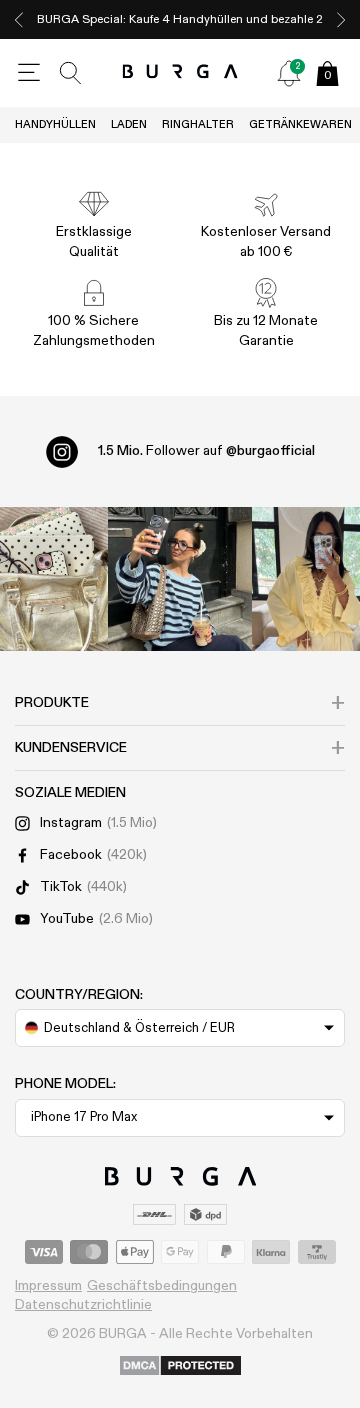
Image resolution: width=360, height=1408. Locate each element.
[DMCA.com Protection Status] (180, 1367)
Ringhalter (198, 124)
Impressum (48, 1286)
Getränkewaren (300, 124)
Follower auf (206, 451)
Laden (129, 124)
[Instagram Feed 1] (180, 579)
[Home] (180, 72)
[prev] (19, 19)
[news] (289, 73)
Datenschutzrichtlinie (83, 1305)
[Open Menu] (29, 73)
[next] (341, 19)
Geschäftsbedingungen (162, 1286)
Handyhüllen (55, 124)
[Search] (71, 73)
